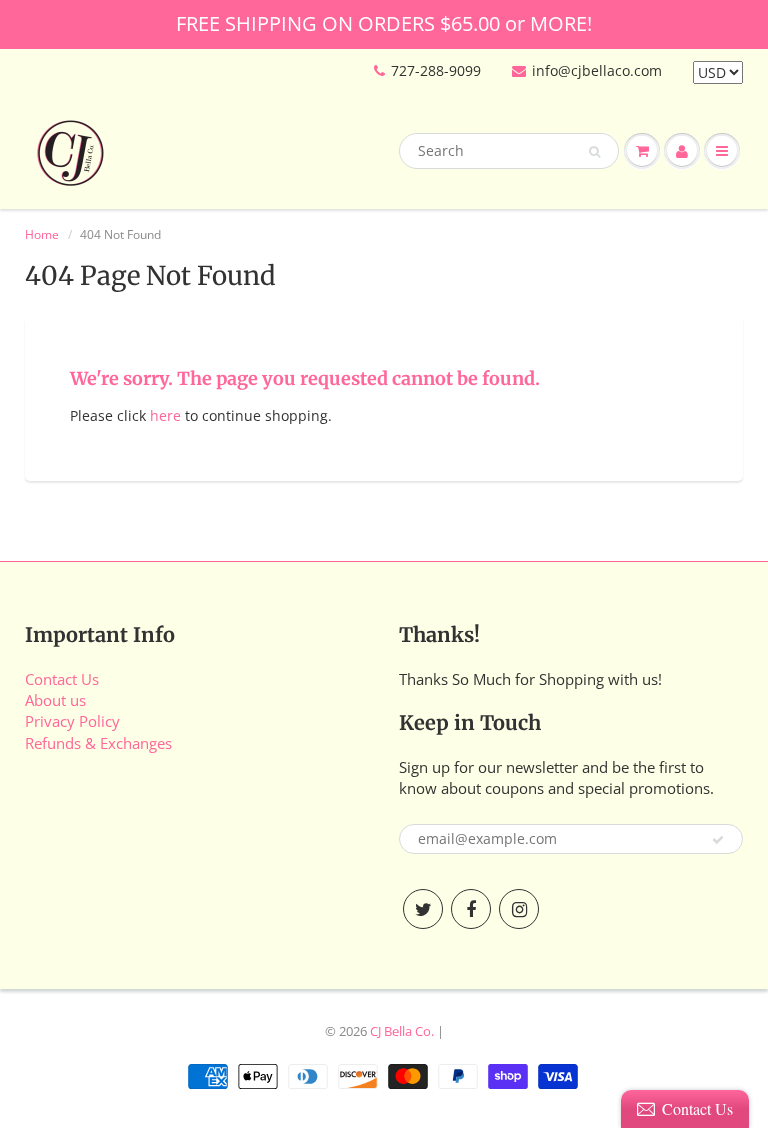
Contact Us (62, 679)
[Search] (594, 152)
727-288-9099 (436, 70)
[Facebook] (471, 909)
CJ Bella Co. (402, 1031)
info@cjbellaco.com (597, 70)
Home (42, 234)
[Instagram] (519, 909)
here (165, 415)
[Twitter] (423, 909)
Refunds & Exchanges (98, 743)
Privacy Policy (72, 721)
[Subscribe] (718, 840)
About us (55, 700)
